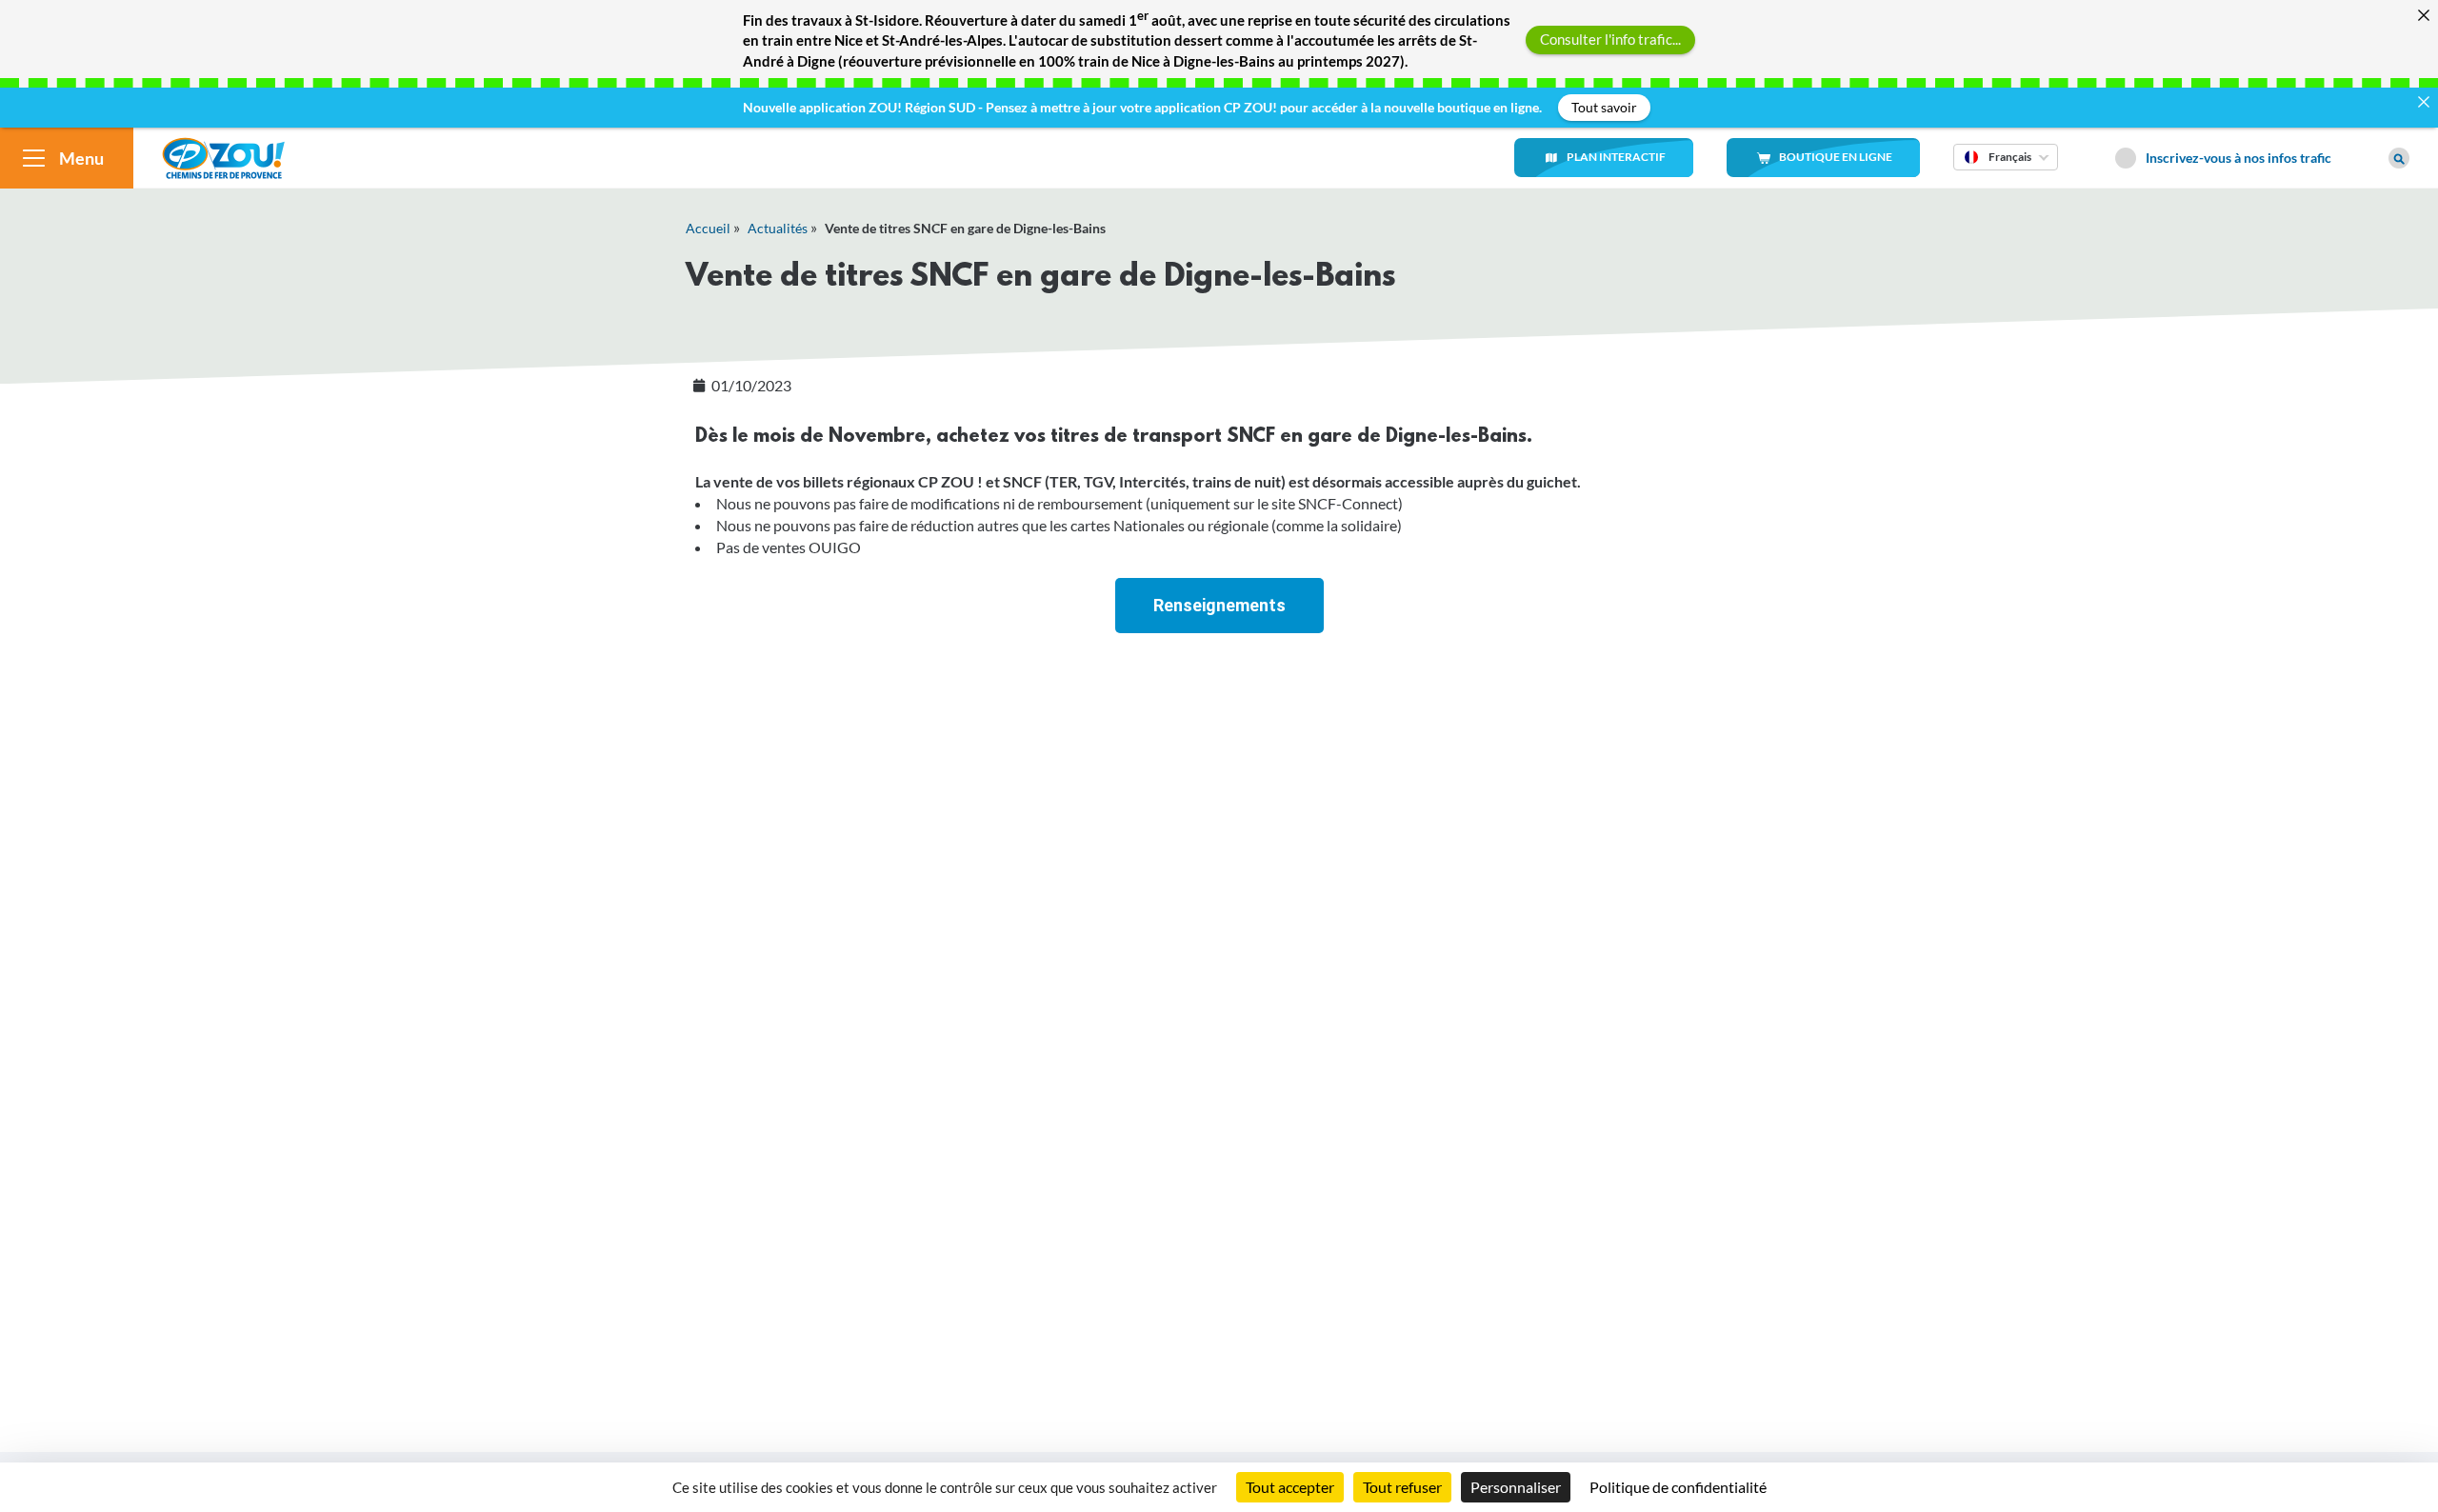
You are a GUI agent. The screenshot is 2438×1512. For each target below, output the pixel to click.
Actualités (778, 228)
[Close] (2423, 15)
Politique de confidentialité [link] (1678, 1487)
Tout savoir (1604, 107)
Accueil (708, 228)
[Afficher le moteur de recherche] (2399, 158)
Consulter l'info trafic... (1610, 39)
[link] (1219, 606)
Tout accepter (1290, 1487)
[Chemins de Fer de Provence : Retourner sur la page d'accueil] (223, 156)
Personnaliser (1516, 1487)
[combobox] (2006, 169)
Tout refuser (1402, 1487)
